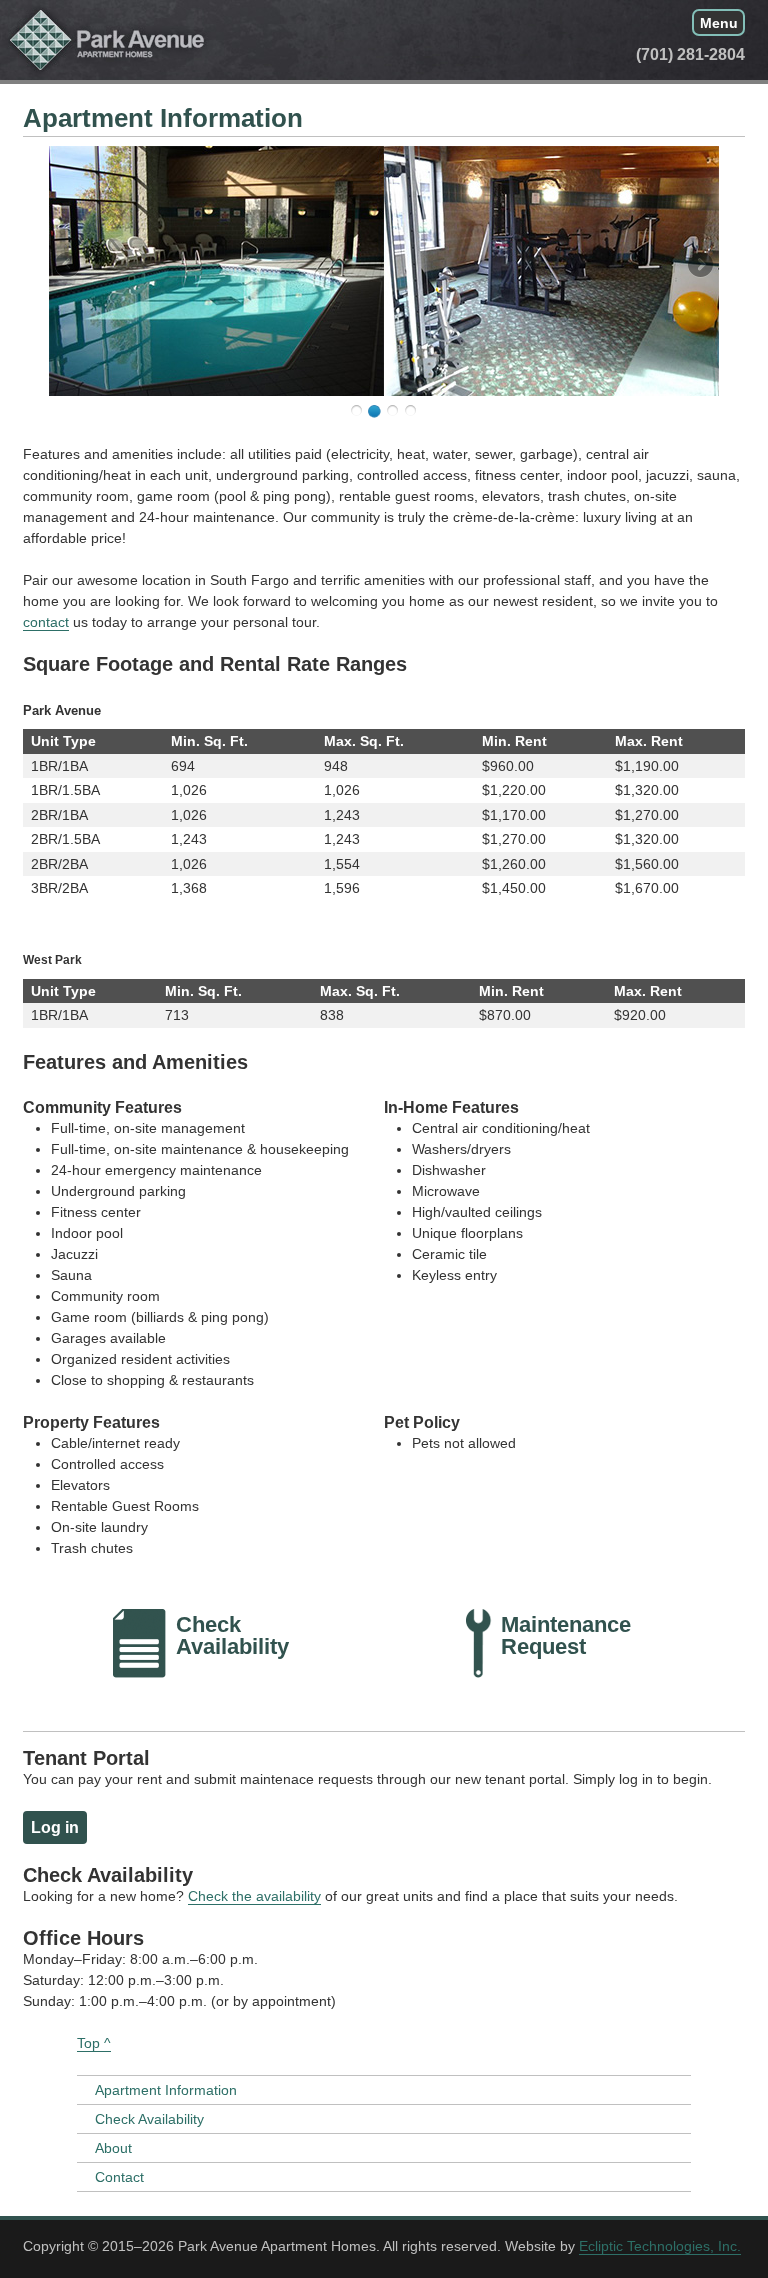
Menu (719, 22)
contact (46, 622)
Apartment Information (166, 2090)
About (113, 2148)
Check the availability (254, 1896)
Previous (69, 266)
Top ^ (94, 2043)
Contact (119, 2177)
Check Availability (149, 2119)
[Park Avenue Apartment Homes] (107, 40)
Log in (55, 1827)
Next (699, 266)
